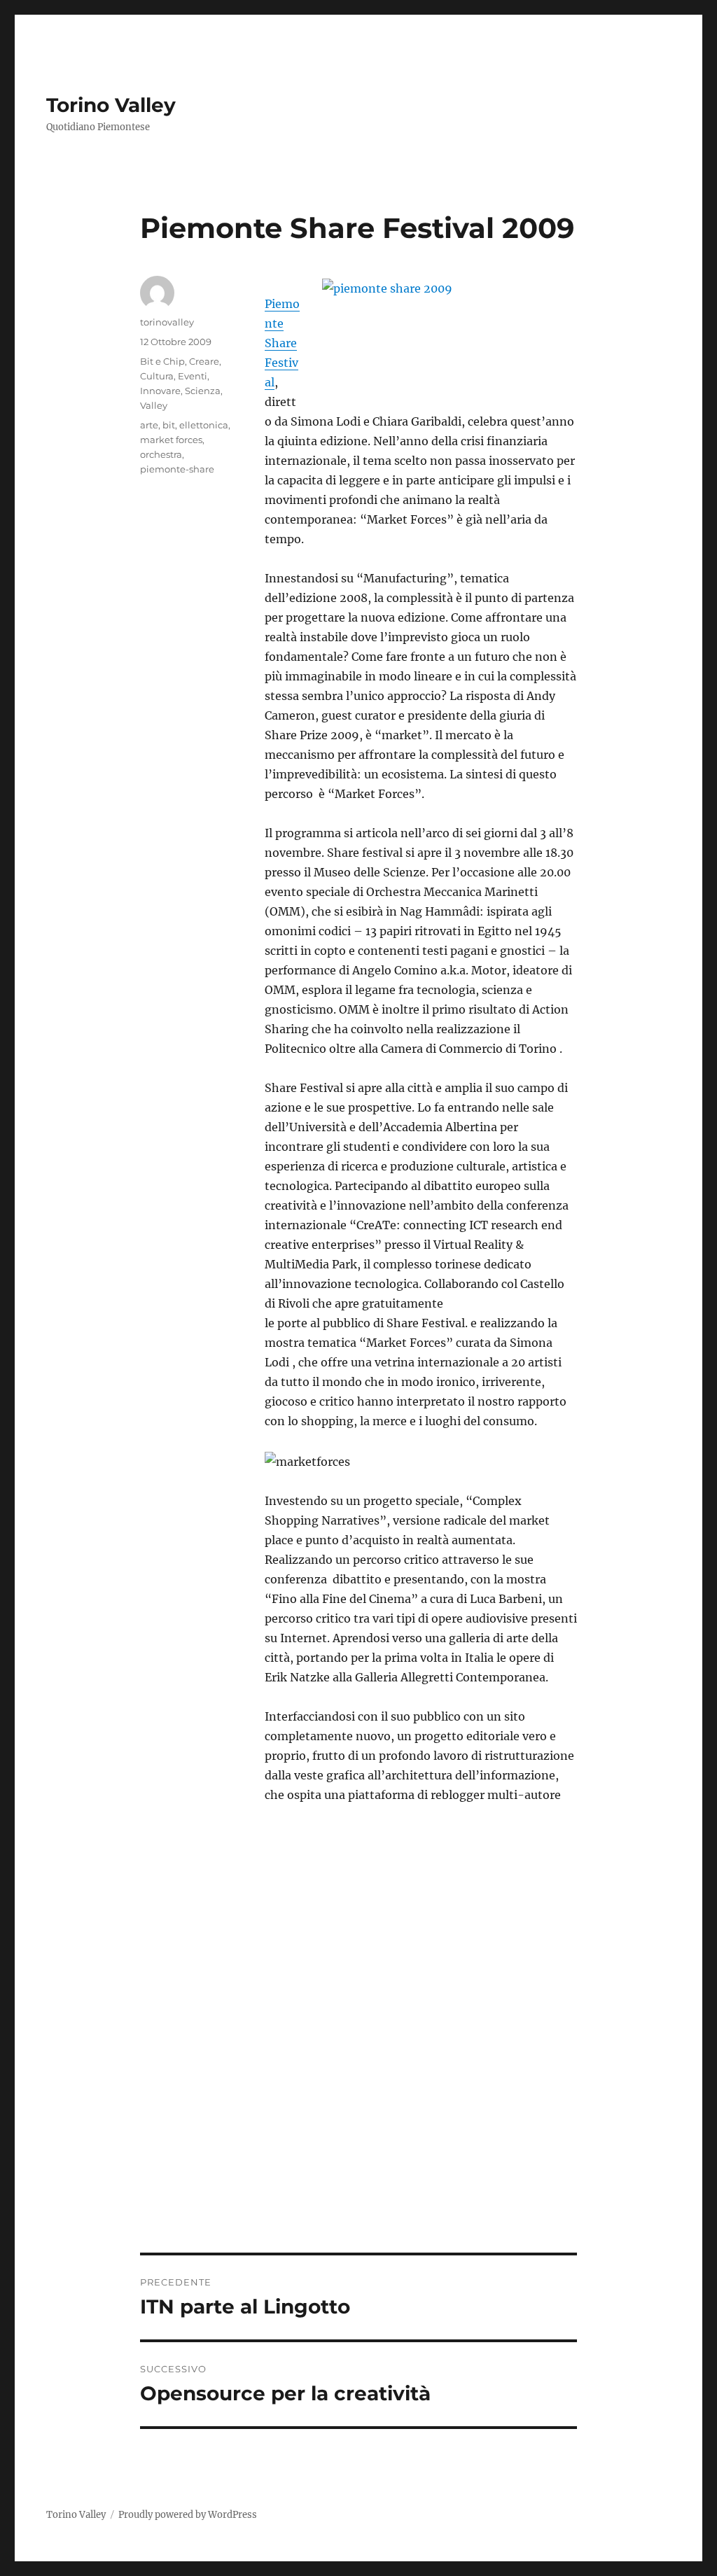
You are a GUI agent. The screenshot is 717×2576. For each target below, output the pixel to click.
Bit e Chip (162, 361)
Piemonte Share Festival (282, 343)
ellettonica (204, 425)
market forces (171, 440)
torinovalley (167, 322)
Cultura (157, 376)
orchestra (161, 454)
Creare (204, 361)
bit (169, 425)
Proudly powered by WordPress (188, 2515)
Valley (154, 405)
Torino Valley (111, 105)
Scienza (203, 391)
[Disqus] (359, 2058)
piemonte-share (177, 469)
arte (149, 425)
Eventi (193, 376)
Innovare (160, 391)
